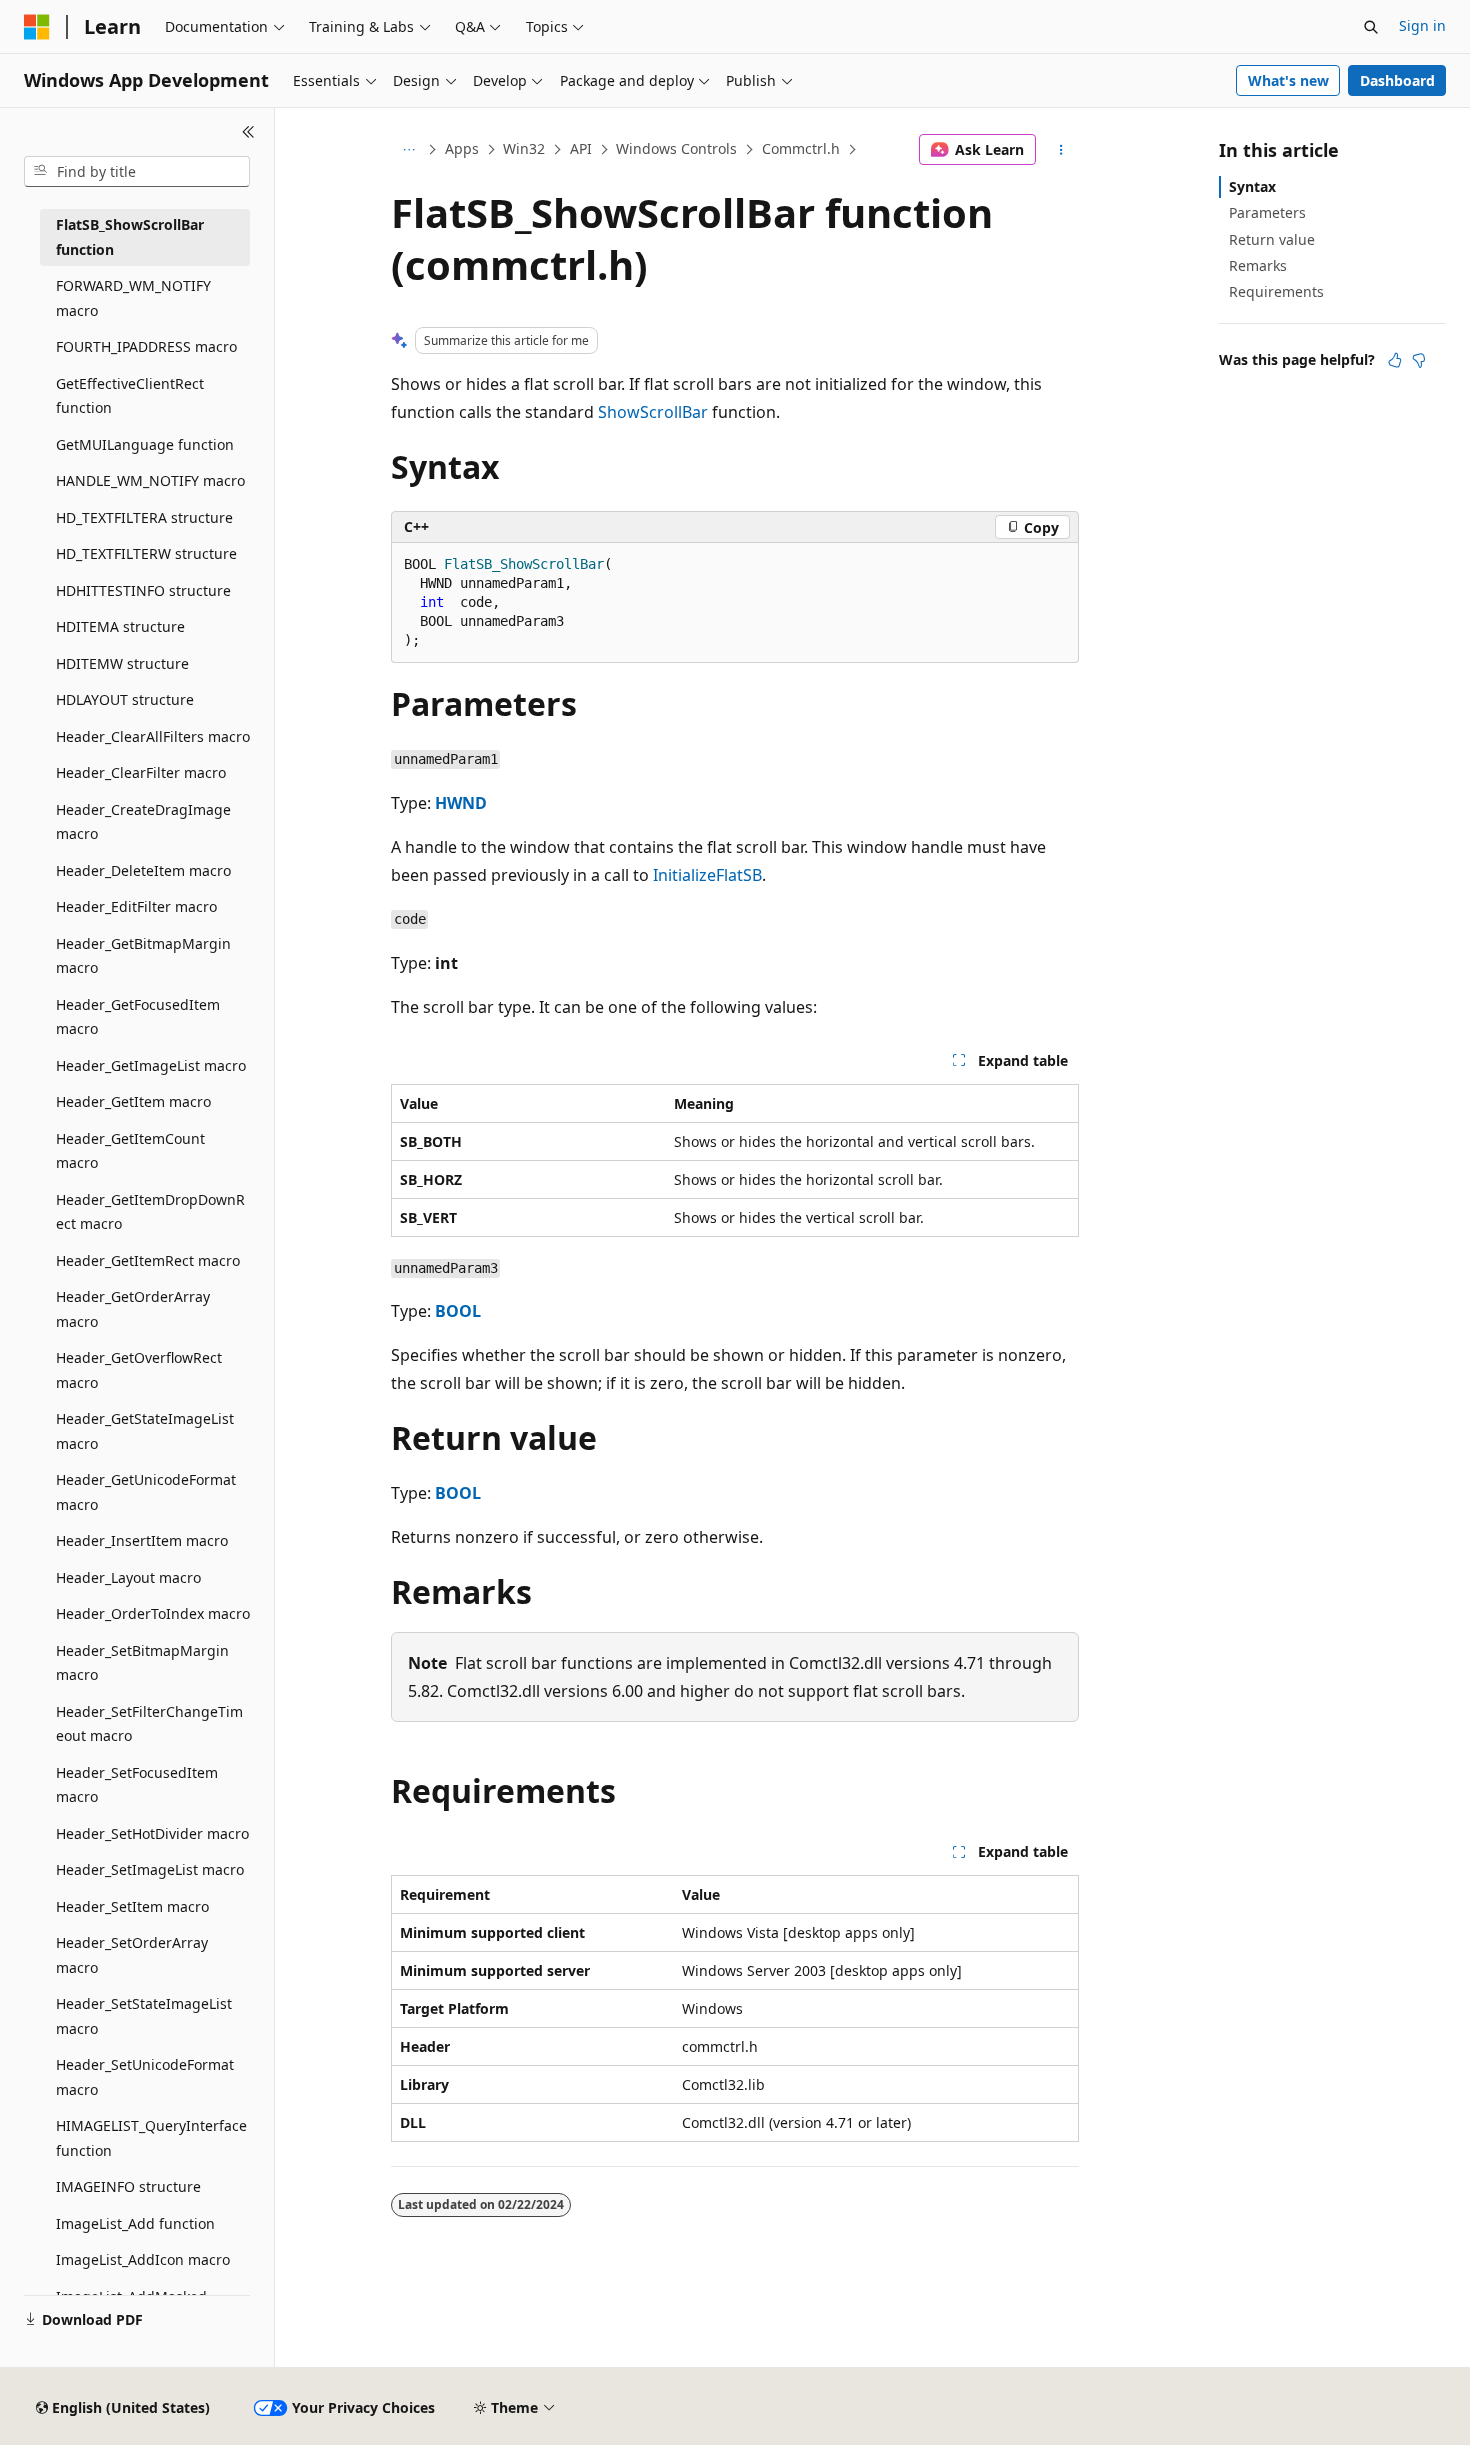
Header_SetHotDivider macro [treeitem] (152, 1833)
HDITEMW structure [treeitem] (122, 663)
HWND (461, 803)
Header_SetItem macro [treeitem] (132, 1906)
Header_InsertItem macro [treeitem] (142, 1540)
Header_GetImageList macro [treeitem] (151, 1065)
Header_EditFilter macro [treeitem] (136, 906)
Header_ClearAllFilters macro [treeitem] (153, 736)
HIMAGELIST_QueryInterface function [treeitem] (151, 2138)
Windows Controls (676, 148)
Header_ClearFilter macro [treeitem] (141, 772)
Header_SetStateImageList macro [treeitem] (144, 2016)
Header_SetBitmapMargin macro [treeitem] (142, 1663)
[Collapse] (248, 132)
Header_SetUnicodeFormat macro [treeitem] (145, 2077)
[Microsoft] (37, 27)
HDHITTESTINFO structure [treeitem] (143, 590)
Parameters (1267, 212)
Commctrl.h (801, 148)
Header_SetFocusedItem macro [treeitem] (137, 1785)
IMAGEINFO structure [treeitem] (128, 2186)
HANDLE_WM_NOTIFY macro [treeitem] (150, 480)
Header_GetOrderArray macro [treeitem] (133, 1309)
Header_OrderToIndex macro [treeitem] (153, 1613)
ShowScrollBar (653, 412)
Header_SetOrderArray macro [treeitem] (132, 1955)
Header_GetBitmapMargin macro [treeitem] (143, 956)
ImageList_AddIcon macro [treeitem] (143, 2259)
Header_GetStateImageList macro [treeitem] (145, 1431)
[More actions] (1061, 150)
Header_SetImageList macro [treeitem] (150, 1869)
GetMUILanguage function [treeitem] (145, 444)
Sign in (1422, 25)
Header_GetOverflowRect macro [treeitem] (139, 1370)
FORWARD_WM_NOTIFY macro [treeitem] (133, 298)
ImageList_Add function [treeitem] (135, 2223)
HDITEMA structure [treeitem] (120, 626)
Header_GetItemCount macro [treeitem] (130, 1151)
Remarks (1258, 265)
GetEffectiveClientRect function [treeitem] (130, 396)
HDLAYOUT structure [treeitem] (125, 699)
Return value (1272, 239)
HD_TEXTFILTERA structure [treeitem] (144, 517)
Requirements (1276, 291)
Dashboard (1397, 80)
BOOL (458, 1311)
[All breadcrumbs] (408, 150)
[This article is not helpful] (1419, 360)
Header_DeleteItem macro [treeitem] (143, 870)
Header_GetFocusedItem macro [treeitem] (138, 1017)
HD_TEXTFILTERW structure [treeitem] (146, 553)
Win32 (524, 148)
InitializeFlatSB (707, 875)
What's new (1288, 80)
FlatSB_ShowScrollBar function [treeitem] (130, 237)
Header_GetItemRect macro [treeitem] (148, 1260)
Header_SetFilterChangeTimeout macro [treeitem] (149, 1724)
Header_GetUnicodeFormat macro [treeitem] (146, 1492)
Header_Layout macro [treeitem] (128, 1577)
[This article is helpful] (1395, 360)
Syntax (1252, 186)
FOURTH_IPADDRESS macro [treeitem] (146, 346)
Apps (462, 148)
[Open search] (1371, 27)
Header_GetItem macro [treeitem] (133, 1101)
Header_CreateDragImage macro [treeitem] (143, 822)
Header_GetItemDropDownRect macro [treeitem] (150, 1212)
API (581, 148)
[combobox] (137, 172)
